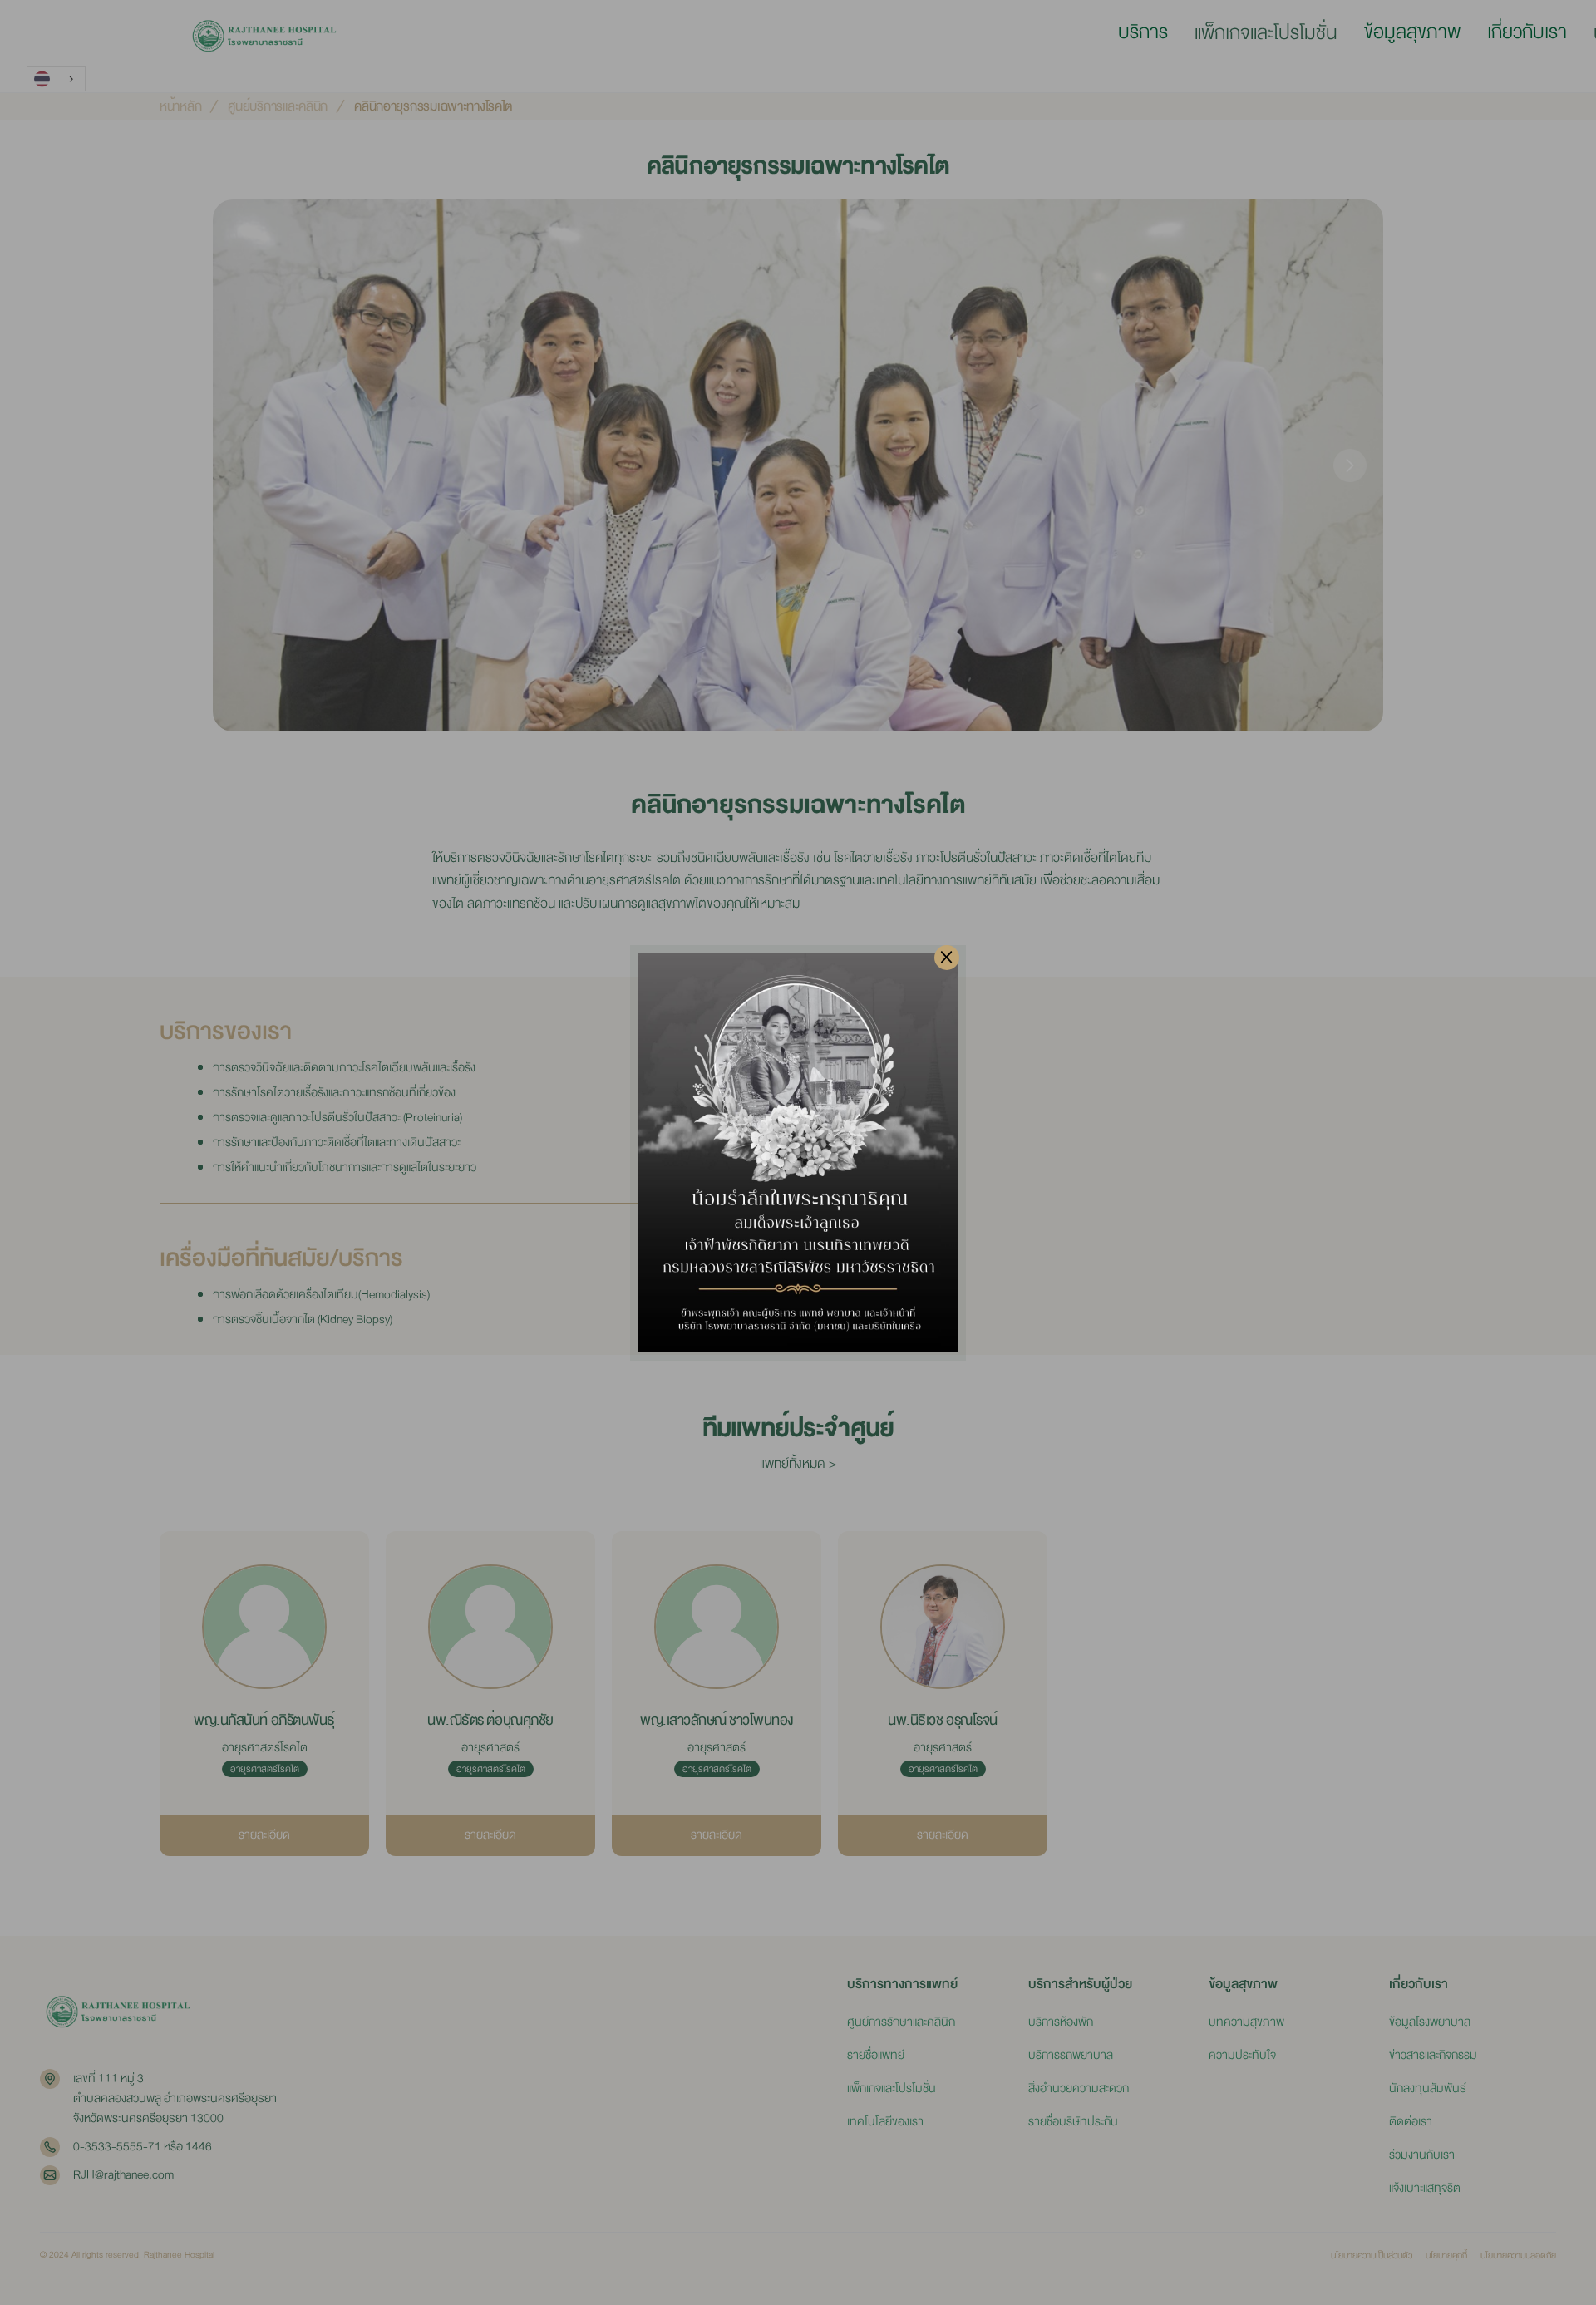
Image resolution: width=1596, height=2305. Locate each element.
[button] (1143, 32)
